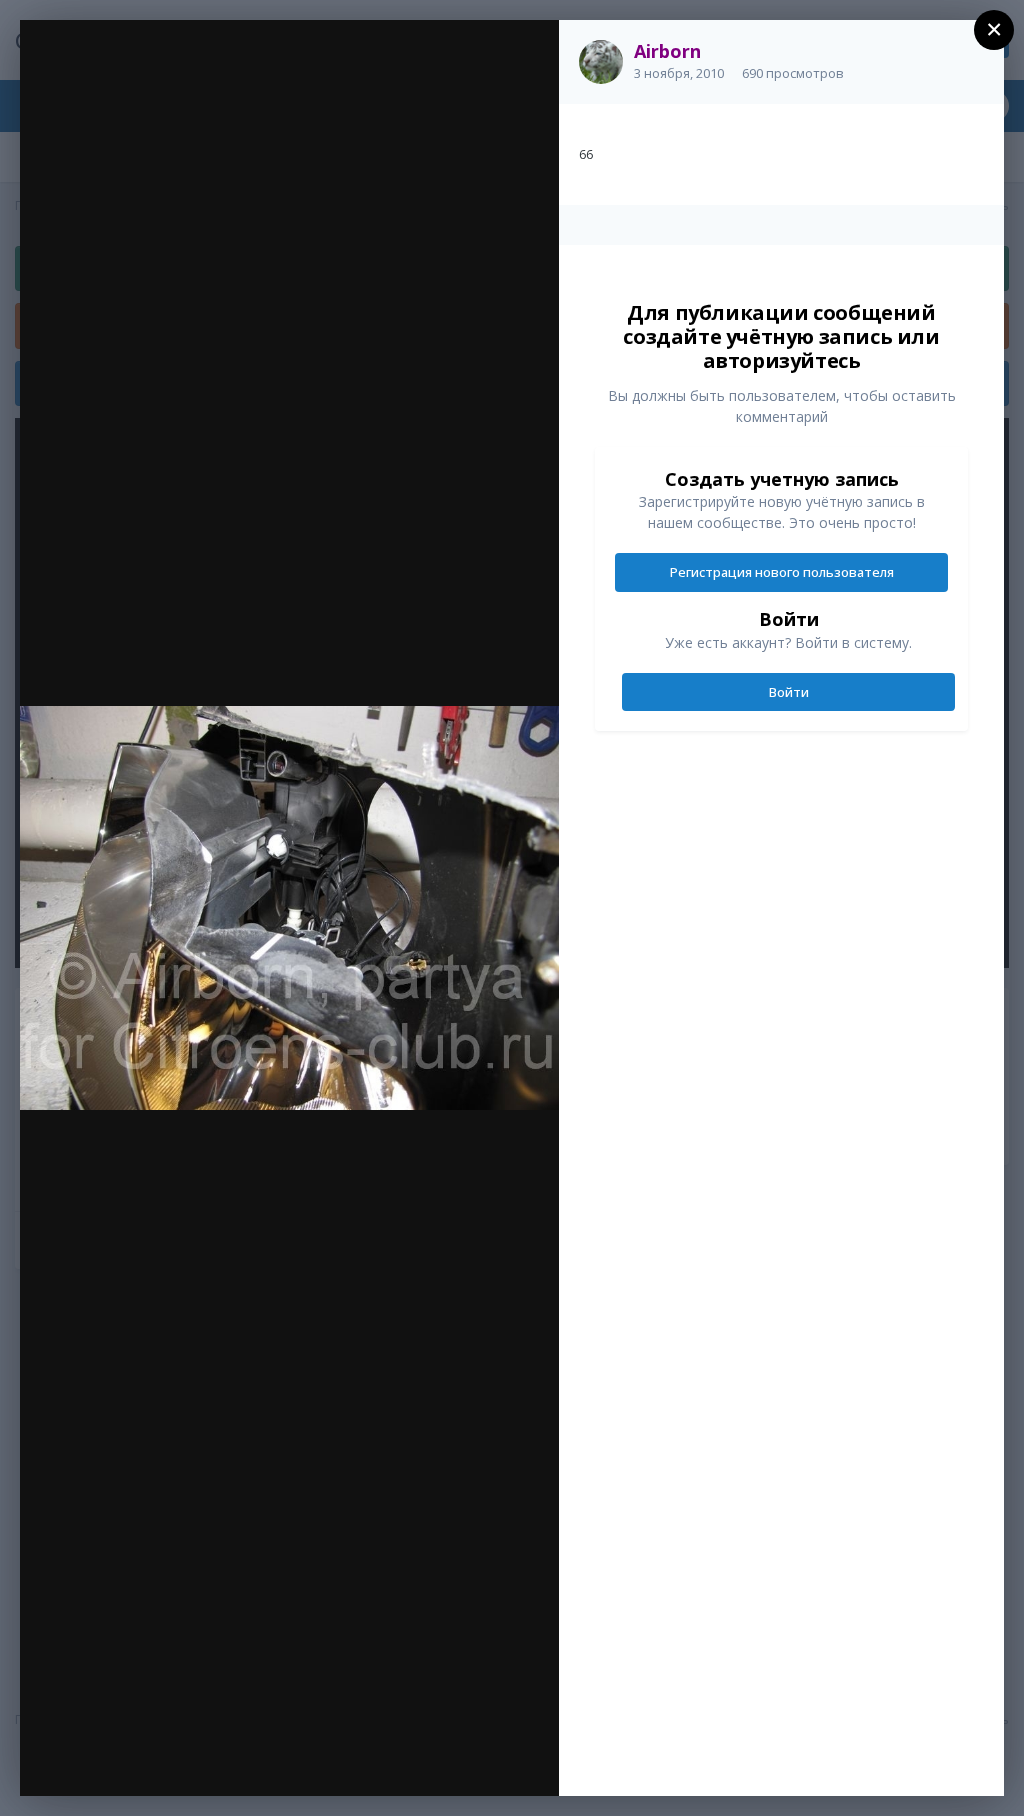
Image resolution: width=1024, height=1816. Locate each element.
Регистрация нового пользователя (782, 572)
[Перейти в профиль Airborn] (601, 62)
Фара (142, 77)
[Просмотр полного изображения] (524, 56)
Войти (789, 692)
